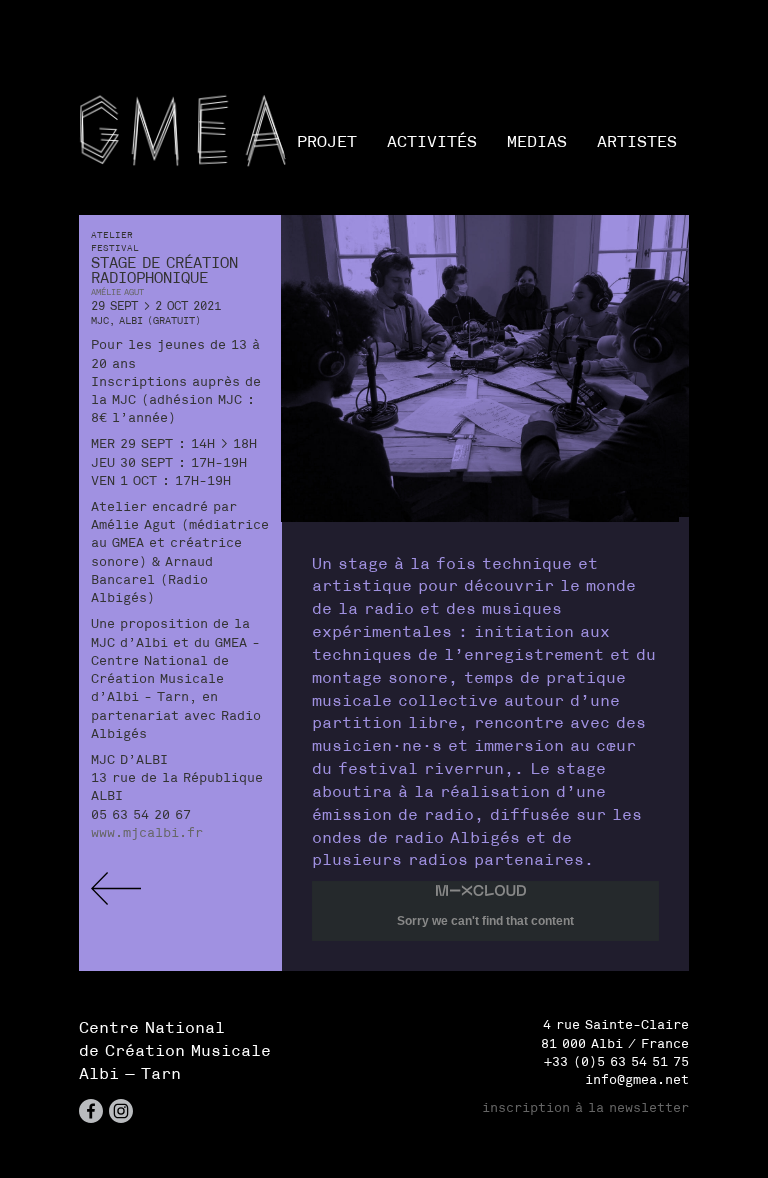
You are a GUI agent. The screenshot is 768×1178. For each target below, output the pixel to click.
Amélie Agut (117, 292)
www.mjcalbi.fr (147, 832)
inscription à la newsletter (585, 1107)
